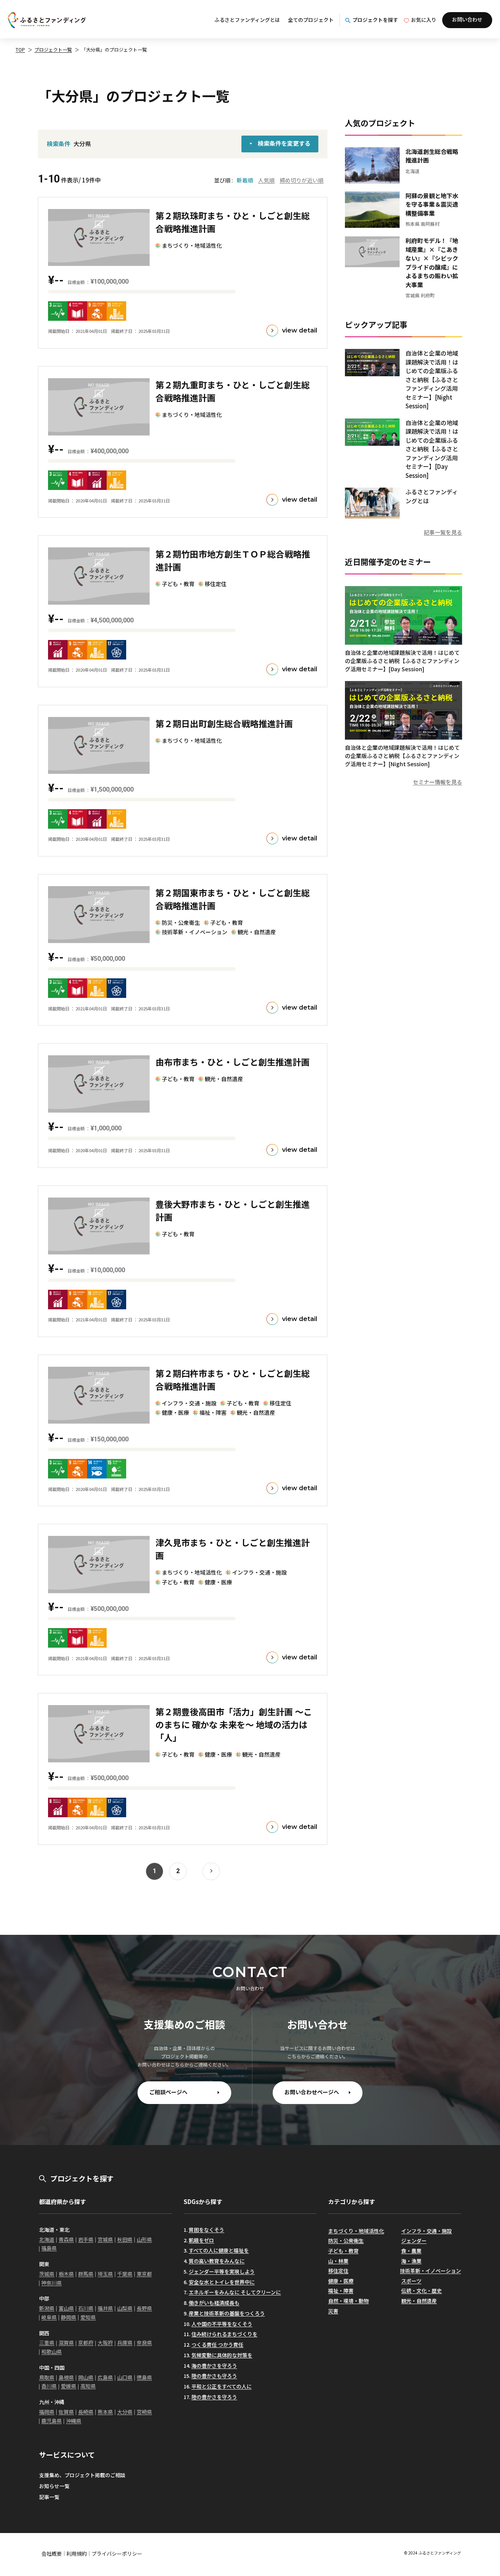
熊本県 (105, 2412)
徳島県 (144, 2377)
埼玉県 (105, 2274)
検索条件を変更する (284, 143)
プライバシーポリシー (117, 2554)
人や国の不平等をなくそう (222, 2324)
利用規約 (77, 2554)
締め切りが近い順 (302, 180)
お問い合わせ (467, 19)
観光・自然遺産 (419, 2301)
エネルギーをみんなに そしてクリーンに (235, 2292)
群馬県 (86, 2274)
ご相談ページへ (168, 2092)
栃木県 (66, 2274)
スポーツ (411, 2281)
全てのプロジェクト (311, 20)
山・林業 (338, 2261)
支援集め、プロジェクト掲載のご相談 (82, 2475)
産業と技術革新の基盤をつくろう (227, 2313)
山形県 (144, 2239)
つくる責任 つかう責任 (217, 2344)
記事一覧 (49, 2497)
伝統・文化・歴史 (421, 2291)
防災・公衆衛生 (346, 2241)
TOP (20, 49)
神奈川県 (52, 2283)
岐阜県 (49, 2317)
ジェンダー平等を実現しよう (222, 2271)
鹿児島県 (52, 2421)
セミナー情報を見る (437, 782)
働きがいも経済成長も (214, 2303)
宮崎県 (144, 2412)
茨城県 (47, 2274)
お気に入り (424, 20)
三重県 (47, 2343)
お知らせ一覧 (54, 2486)
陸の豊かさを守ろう (214, 2397)
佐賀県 (66, 2412)
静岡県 (69, 2317)
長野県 (144, 2308)
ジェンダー (414, 2241)
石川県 (86, 2308)
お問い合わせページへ (312, 2092)
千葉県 (125, 2274)
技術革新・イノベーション (430, 2271)
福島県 (49, 2248)
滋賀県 (66, 2343)
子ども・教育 (343, 2251)
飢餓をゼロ (201, 2240)
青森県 (66, 2239)
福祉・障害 (341, 2291)
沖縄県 (74, 2421)
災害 (333, 2311)
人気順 (266, 180)
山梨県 (125, 2308)
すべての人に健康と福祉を (219, 2250)
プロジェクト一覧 (53, 49)
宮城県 (105, 2239)
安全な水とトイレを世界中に (222, 2282)
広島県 (105, 2377)
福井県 (105, 2308)
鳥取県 (47, 2377)
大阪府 (105, 2343)
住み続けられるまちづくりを (224, 2334)
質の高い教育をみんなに (217, 2261)
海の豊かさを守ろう (214, 2366)
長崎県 (86, 2412)
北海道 (47, 2239)
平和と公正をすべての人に (221, 2386)
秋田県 (125, 2239)
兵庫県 (125, 2343)
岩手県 (86, 2239)
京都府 (86, 2343)
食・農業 (411, 2251)
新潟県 (47, 2308)
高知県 (88, 2386)
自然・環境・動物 (348, 2301)
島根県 (66, 2377)
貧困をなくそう (206, 2230)
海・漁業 (411, 2261)
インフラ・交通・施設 (427, 2231)
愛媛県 (69, 2386)
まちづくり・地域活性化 (356, 2231)
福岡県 (47, 2412)
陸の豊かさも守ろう (214, 2376)
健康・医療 (341, 2281)
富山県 (66, 2308)
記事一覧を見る (443, 532)
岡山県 (86, 2377)
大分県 (125, 2412)
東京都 (144, 2274)
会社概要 (52, 2554)
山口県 (125, 2377)
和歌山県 (52, 2352)
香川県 (49, 2386)
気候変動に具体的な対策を (222, 2355)
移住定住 (338, 2271)
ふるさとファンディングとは (247, 20)
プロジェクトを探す (375, 20)
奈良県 (144, 2343)
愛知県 (88, 2317)
